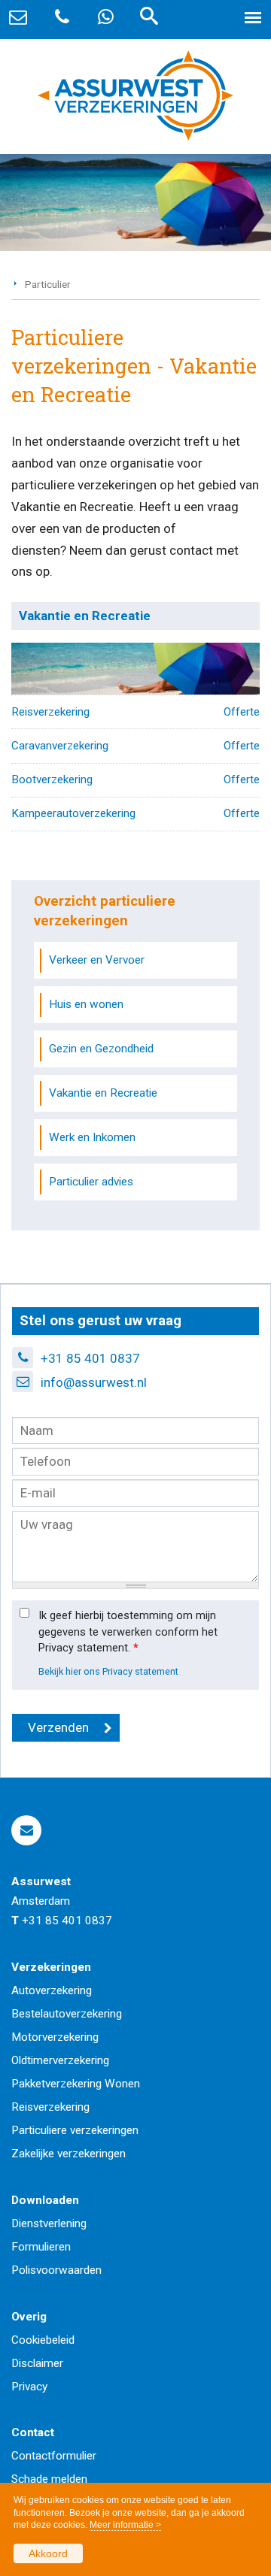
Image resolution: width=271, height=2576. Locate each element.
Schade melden (49, 2479)
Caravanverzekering (60, 746)
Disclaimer (37, 2363)
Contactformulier (54, 2456)
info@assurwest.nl (94, 1382)
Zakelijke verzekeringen (69, 2154)
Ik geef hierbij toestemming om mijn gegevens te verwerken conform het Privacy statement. (128, 1632)
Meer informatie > (125, 2525)
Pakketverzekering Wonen (76, 2084)
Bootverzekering (52, 779)
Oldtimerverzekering (60, 2060)
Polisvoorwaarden (56, 2270)
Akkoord (48, 2553)
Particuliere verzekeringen (75, 2130)
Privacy (29, 2387)
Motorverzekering (55, 2037)
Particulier (48, 284)
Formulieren (41, 2247)
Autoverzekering (52, 1990)
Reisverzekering (50, 712)
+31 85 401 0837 (90, 1358)
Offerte (242, 712)
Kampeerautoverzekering (73, 813)
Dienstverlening (49, 2223)
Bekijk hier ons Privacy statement (108, 1671)
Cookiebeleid (43, 2340)
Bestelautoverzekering (67, 2014)
